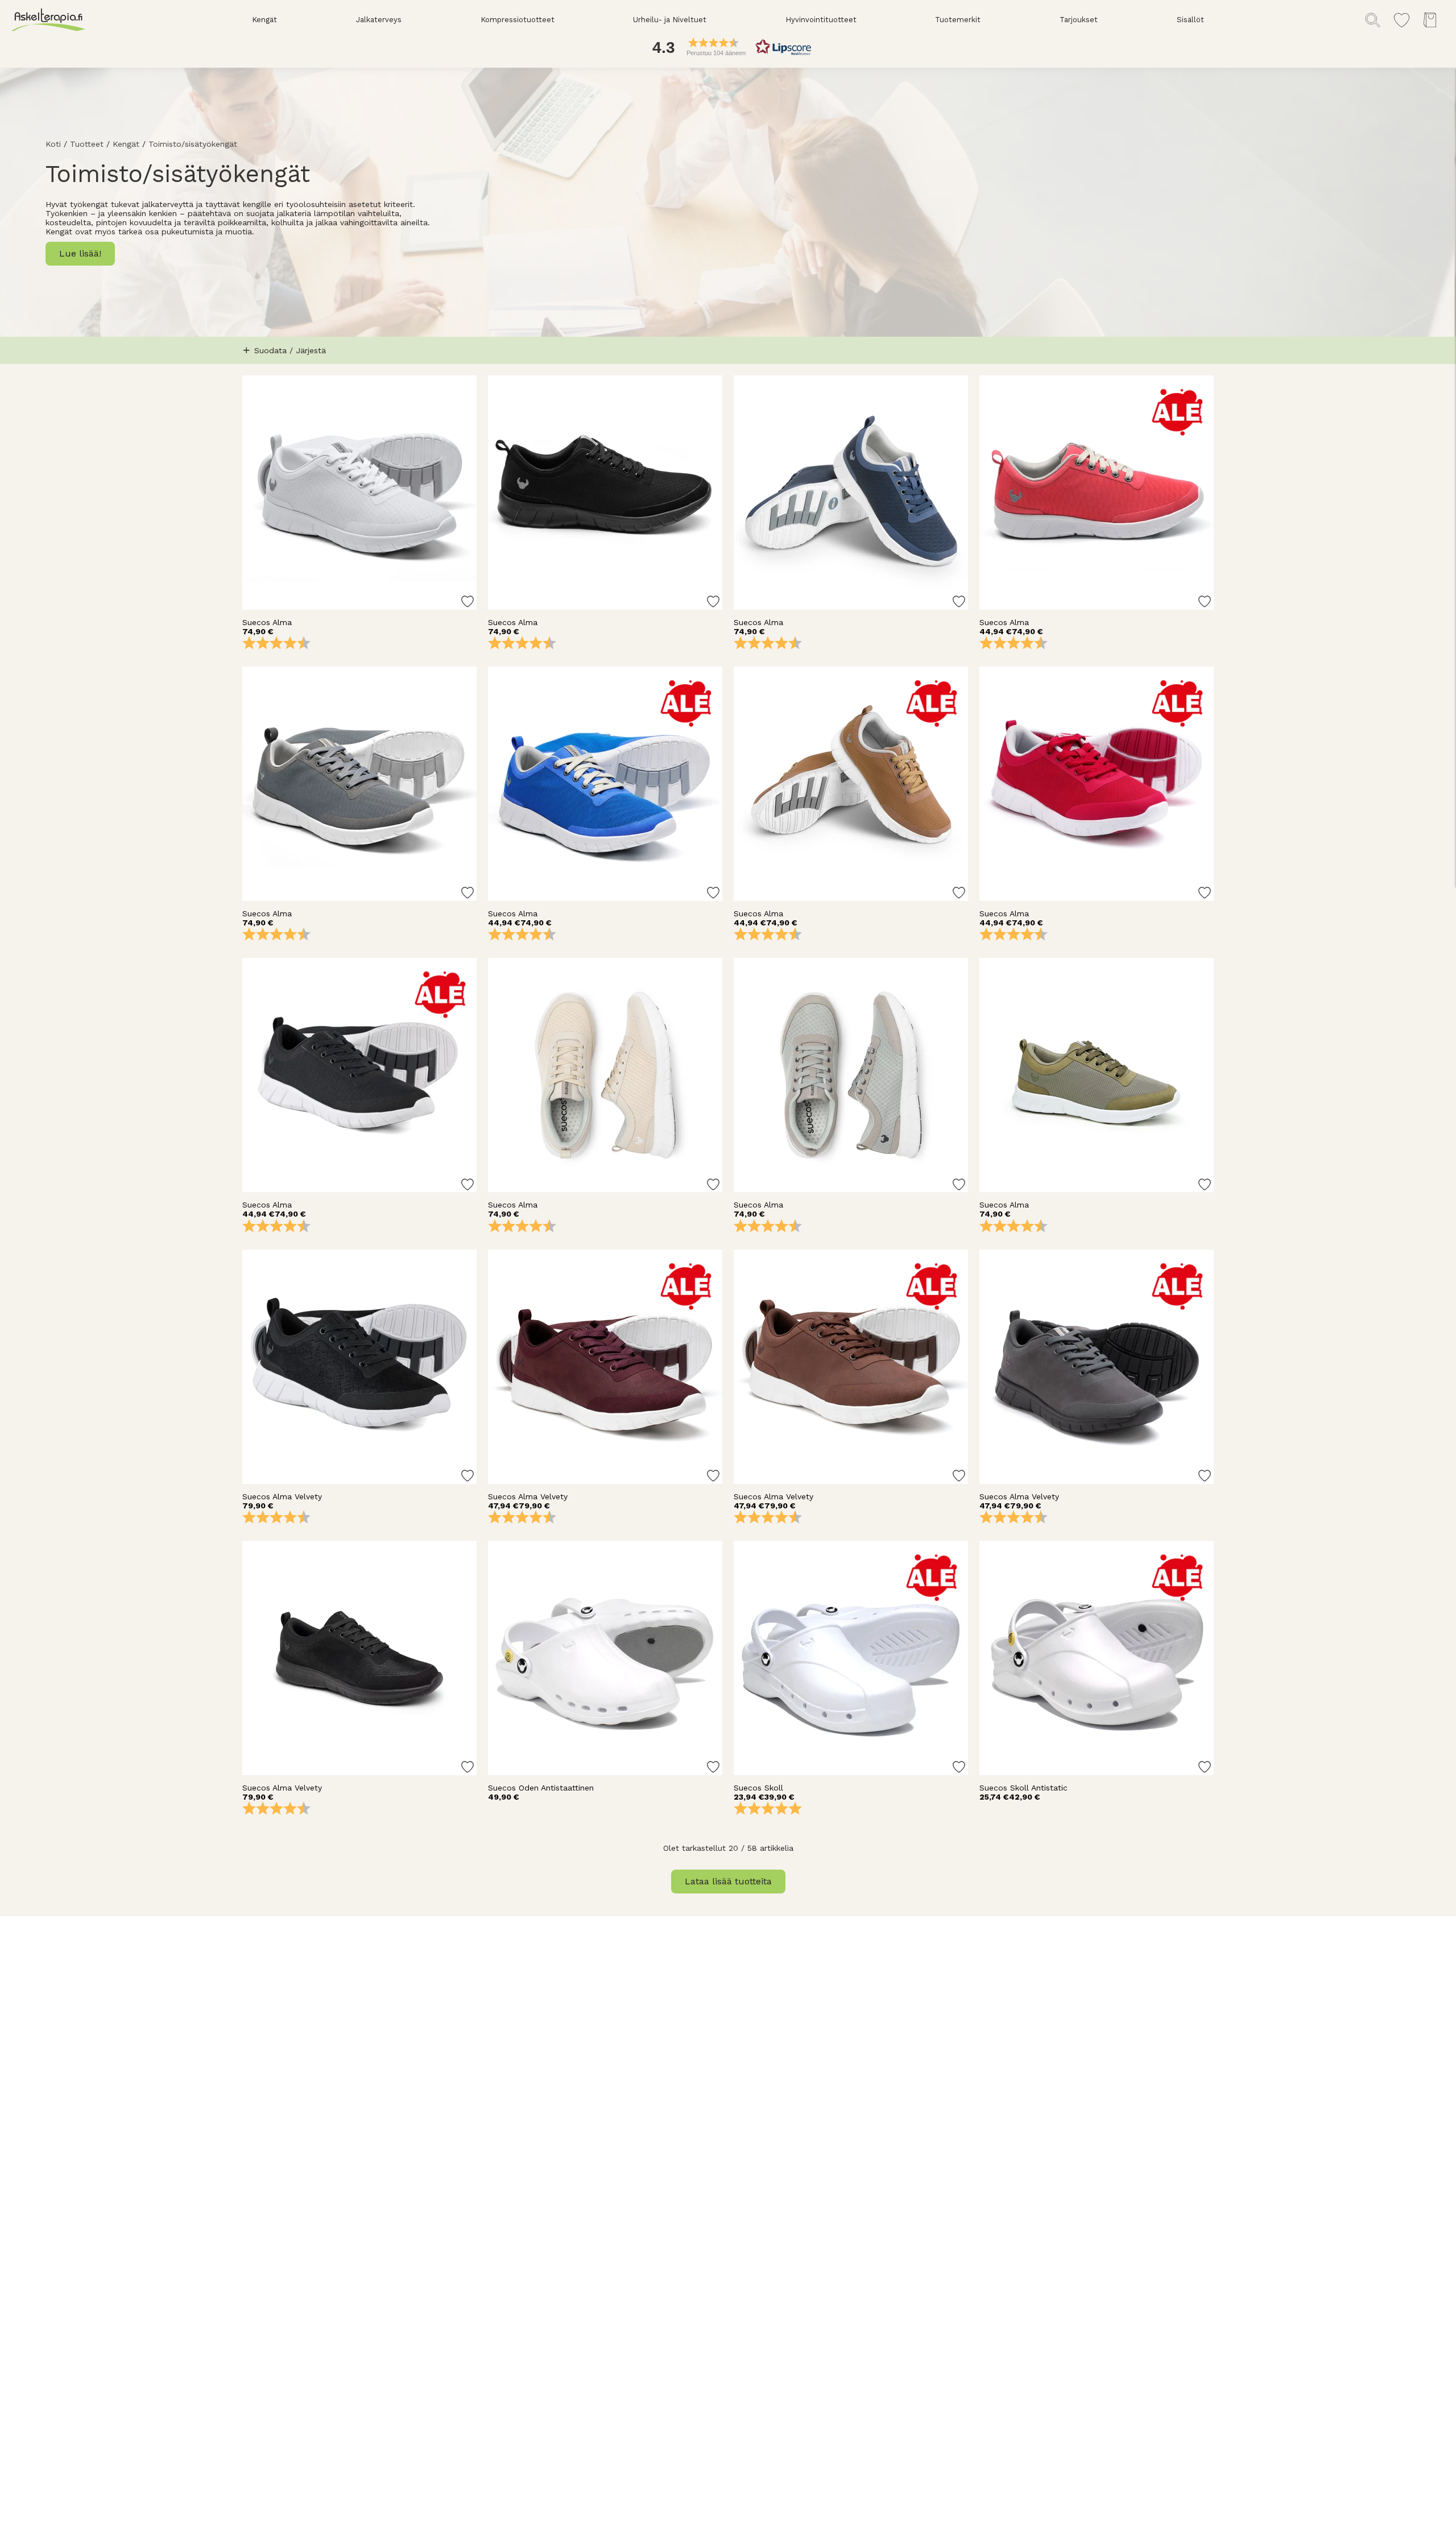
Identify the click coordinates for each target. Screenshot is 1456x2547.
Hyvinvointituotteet (821, 20)
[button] (728, 47)
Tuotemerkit (958, 20)
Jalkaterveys (379, 20)
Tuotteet (87, 144)
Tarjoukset (1079, 20)
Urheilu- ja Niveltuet (670, 20)
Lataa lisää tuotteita (728, 1881)
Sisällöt (1190, 20)
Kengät (264, 20)
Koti (53, 144)
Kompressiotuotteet (518, 20)
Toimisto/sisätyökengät (193, 144)
